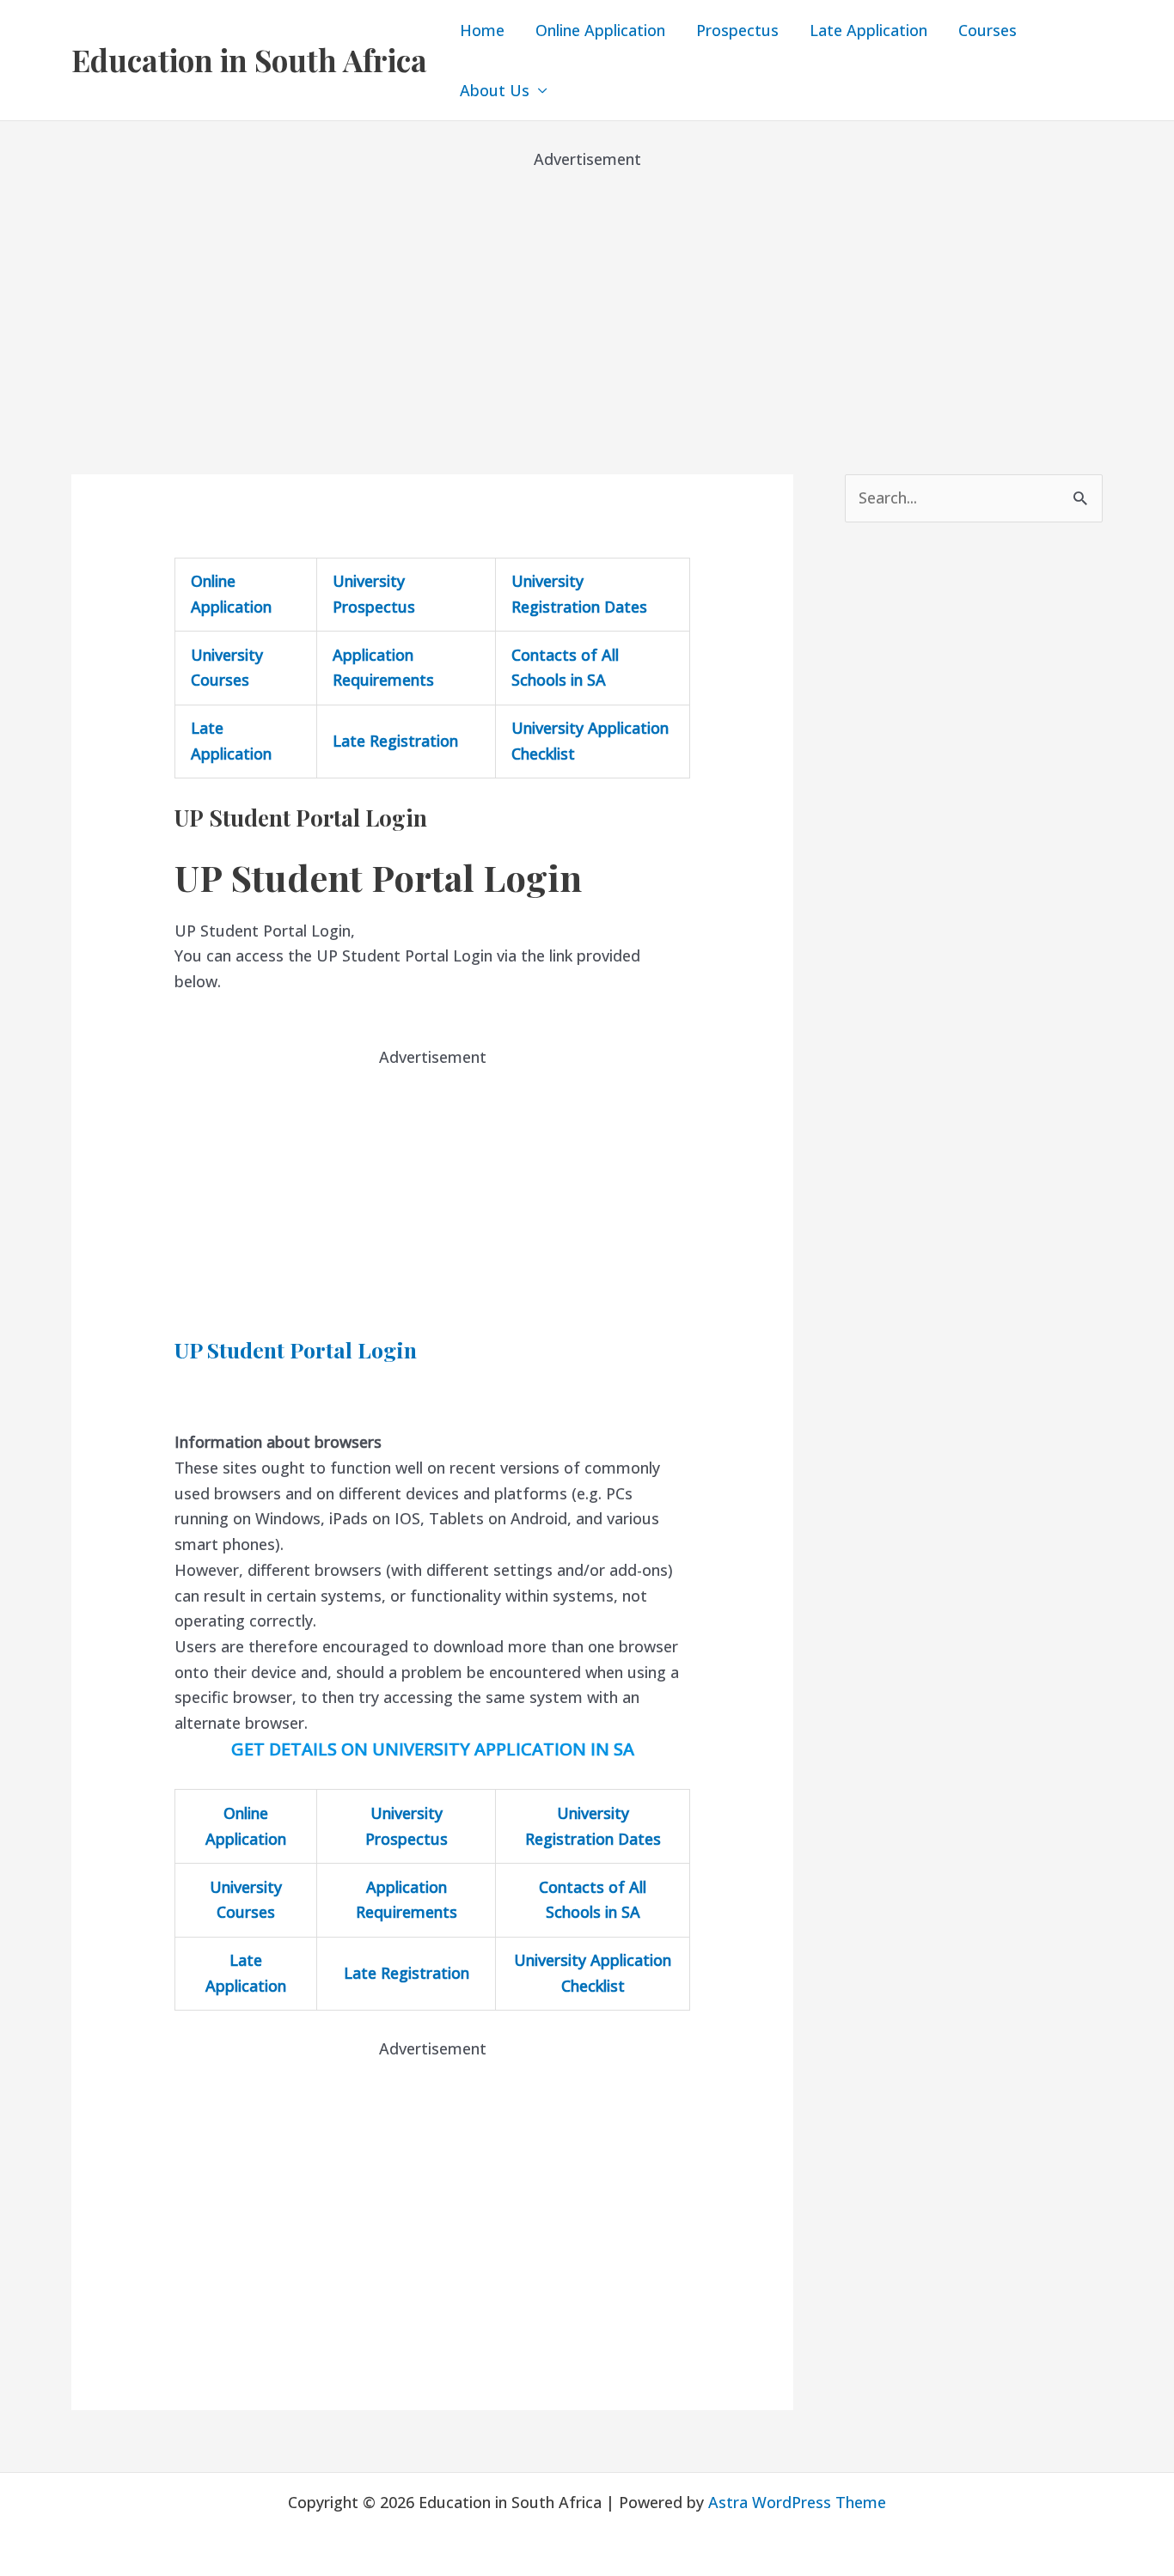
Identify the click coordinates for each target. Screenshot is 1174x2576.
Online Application (600, 30)
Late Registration (395, 741)
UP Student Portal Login (296, 1349)
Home (482, 30)
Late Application (868, 30)
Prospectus (737, 30)
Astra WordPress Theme (797, 2502)
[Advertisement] (587, 292)
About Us (495, 90)
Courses (988, 30)
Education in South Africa (249, 60)
